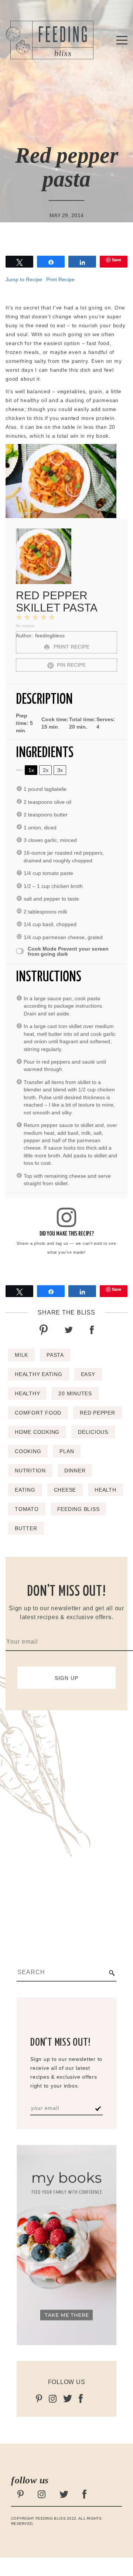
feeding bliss (79, 1509)
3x (60, 770)
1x (31, 770)
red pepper (98, 1413)
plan (67, 1451)
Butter (26, 1528)
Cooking (28, 1451)
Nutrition (30, 1471)
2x (46, 770)
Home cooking (37, 1432)
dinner (75, 1471)
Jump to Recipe (24, 279)
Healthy (27, 1393)
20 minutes (75, 1393)
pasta (55, 1355)
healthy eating (39, 1374)
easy (88, 1374)
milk (21, 1355)
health (105, 1490)
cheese (65, 1490)
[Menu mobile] (122, 42)
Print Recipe (60, 279)
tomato (27, 1509)
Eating (25, 1490)
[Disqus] (66, 1821)
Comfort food (38, 1413)
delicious (93, 1432)
